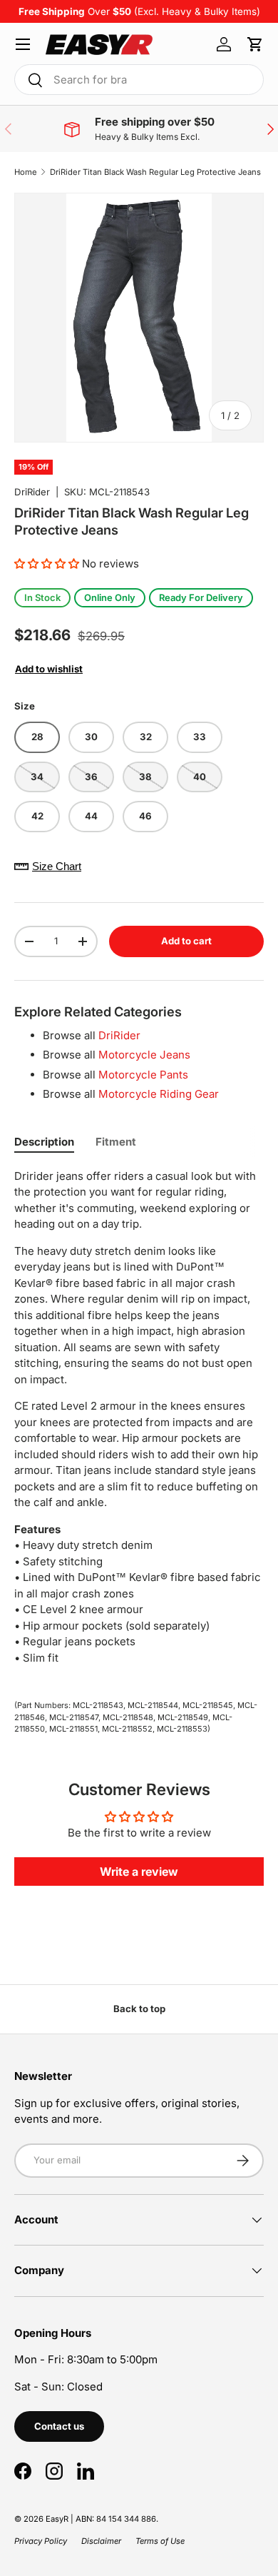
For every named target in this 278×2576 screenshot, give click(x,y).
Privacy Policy (41, 2541)
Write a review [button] (139, 1872)
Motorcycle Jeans (144, 1055)
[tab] (44, 1142)
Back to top (139, 2009)
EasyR (57, 2519)
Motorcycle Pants (143, 1075)
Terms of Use (160, 2541)
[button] (255, 44)
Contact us (59, 2426)
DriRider (32, 492)
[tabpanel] (139, 1423)
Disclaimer (101, 2541)
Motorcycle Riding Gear (159, 1094)
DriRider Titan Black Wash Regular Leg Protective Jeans (155, 172)
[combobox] (139, 80)
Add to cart (186, 941)
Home (26, 172)
